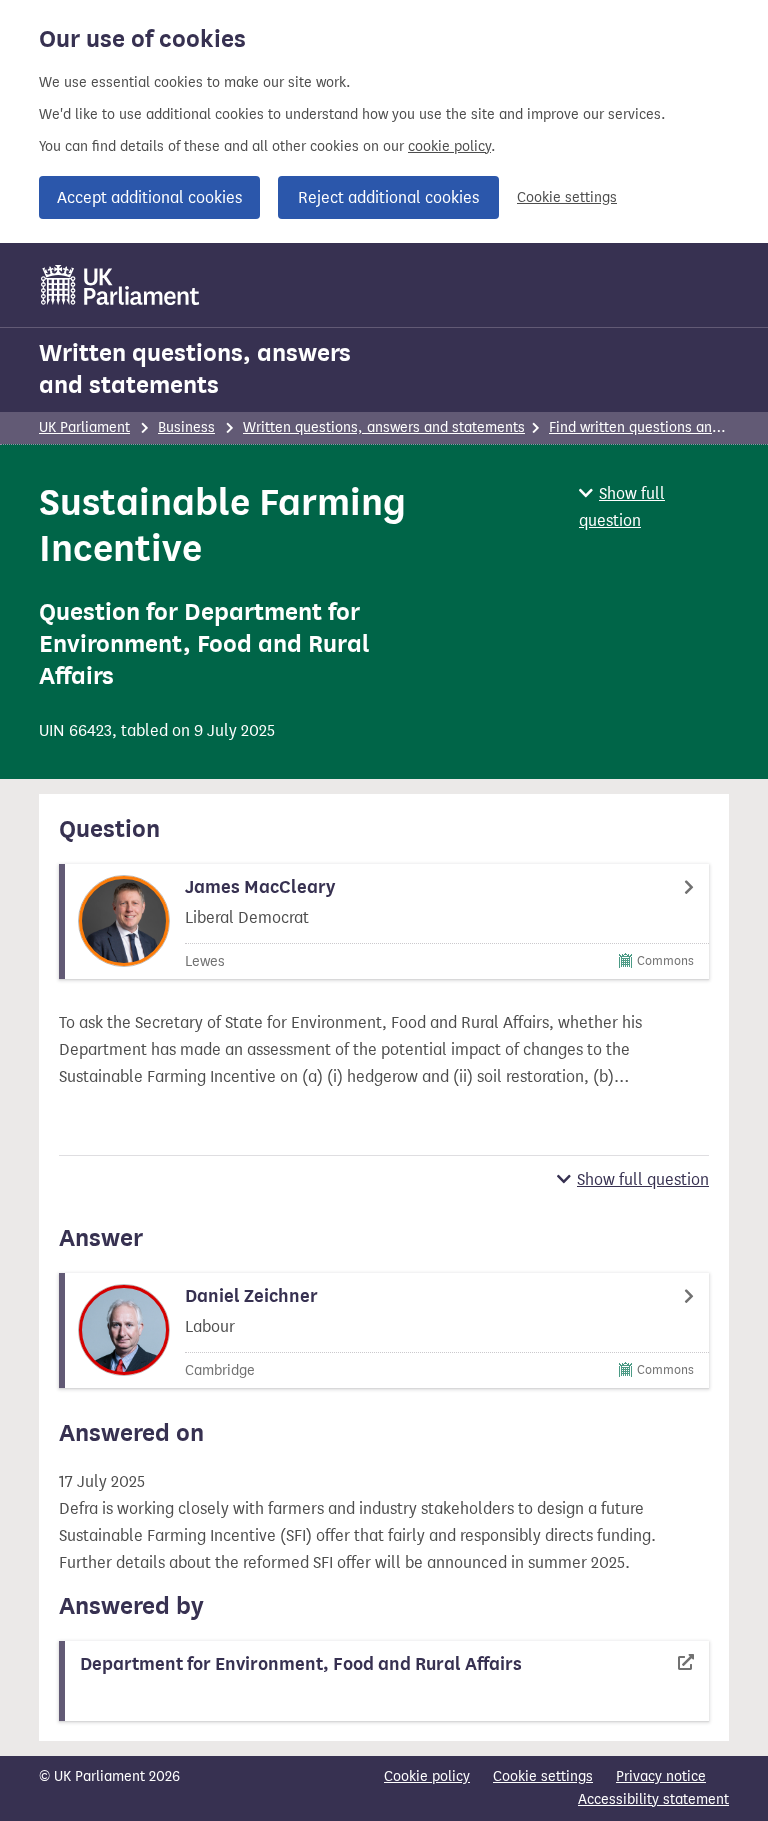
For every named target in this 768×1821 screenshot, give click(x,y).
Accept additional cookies (149, 197)
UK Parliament (84, 427)
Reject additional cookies (388, 197)
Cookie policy (427, 1776)
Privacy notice (661, 1776)
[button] (654, 507)
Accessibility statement (653, 1799)
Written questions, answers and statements (195, 369)
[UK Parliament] (120, 285)
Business (186, 427)
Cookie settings (567, 197)
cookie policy (449, 146)
